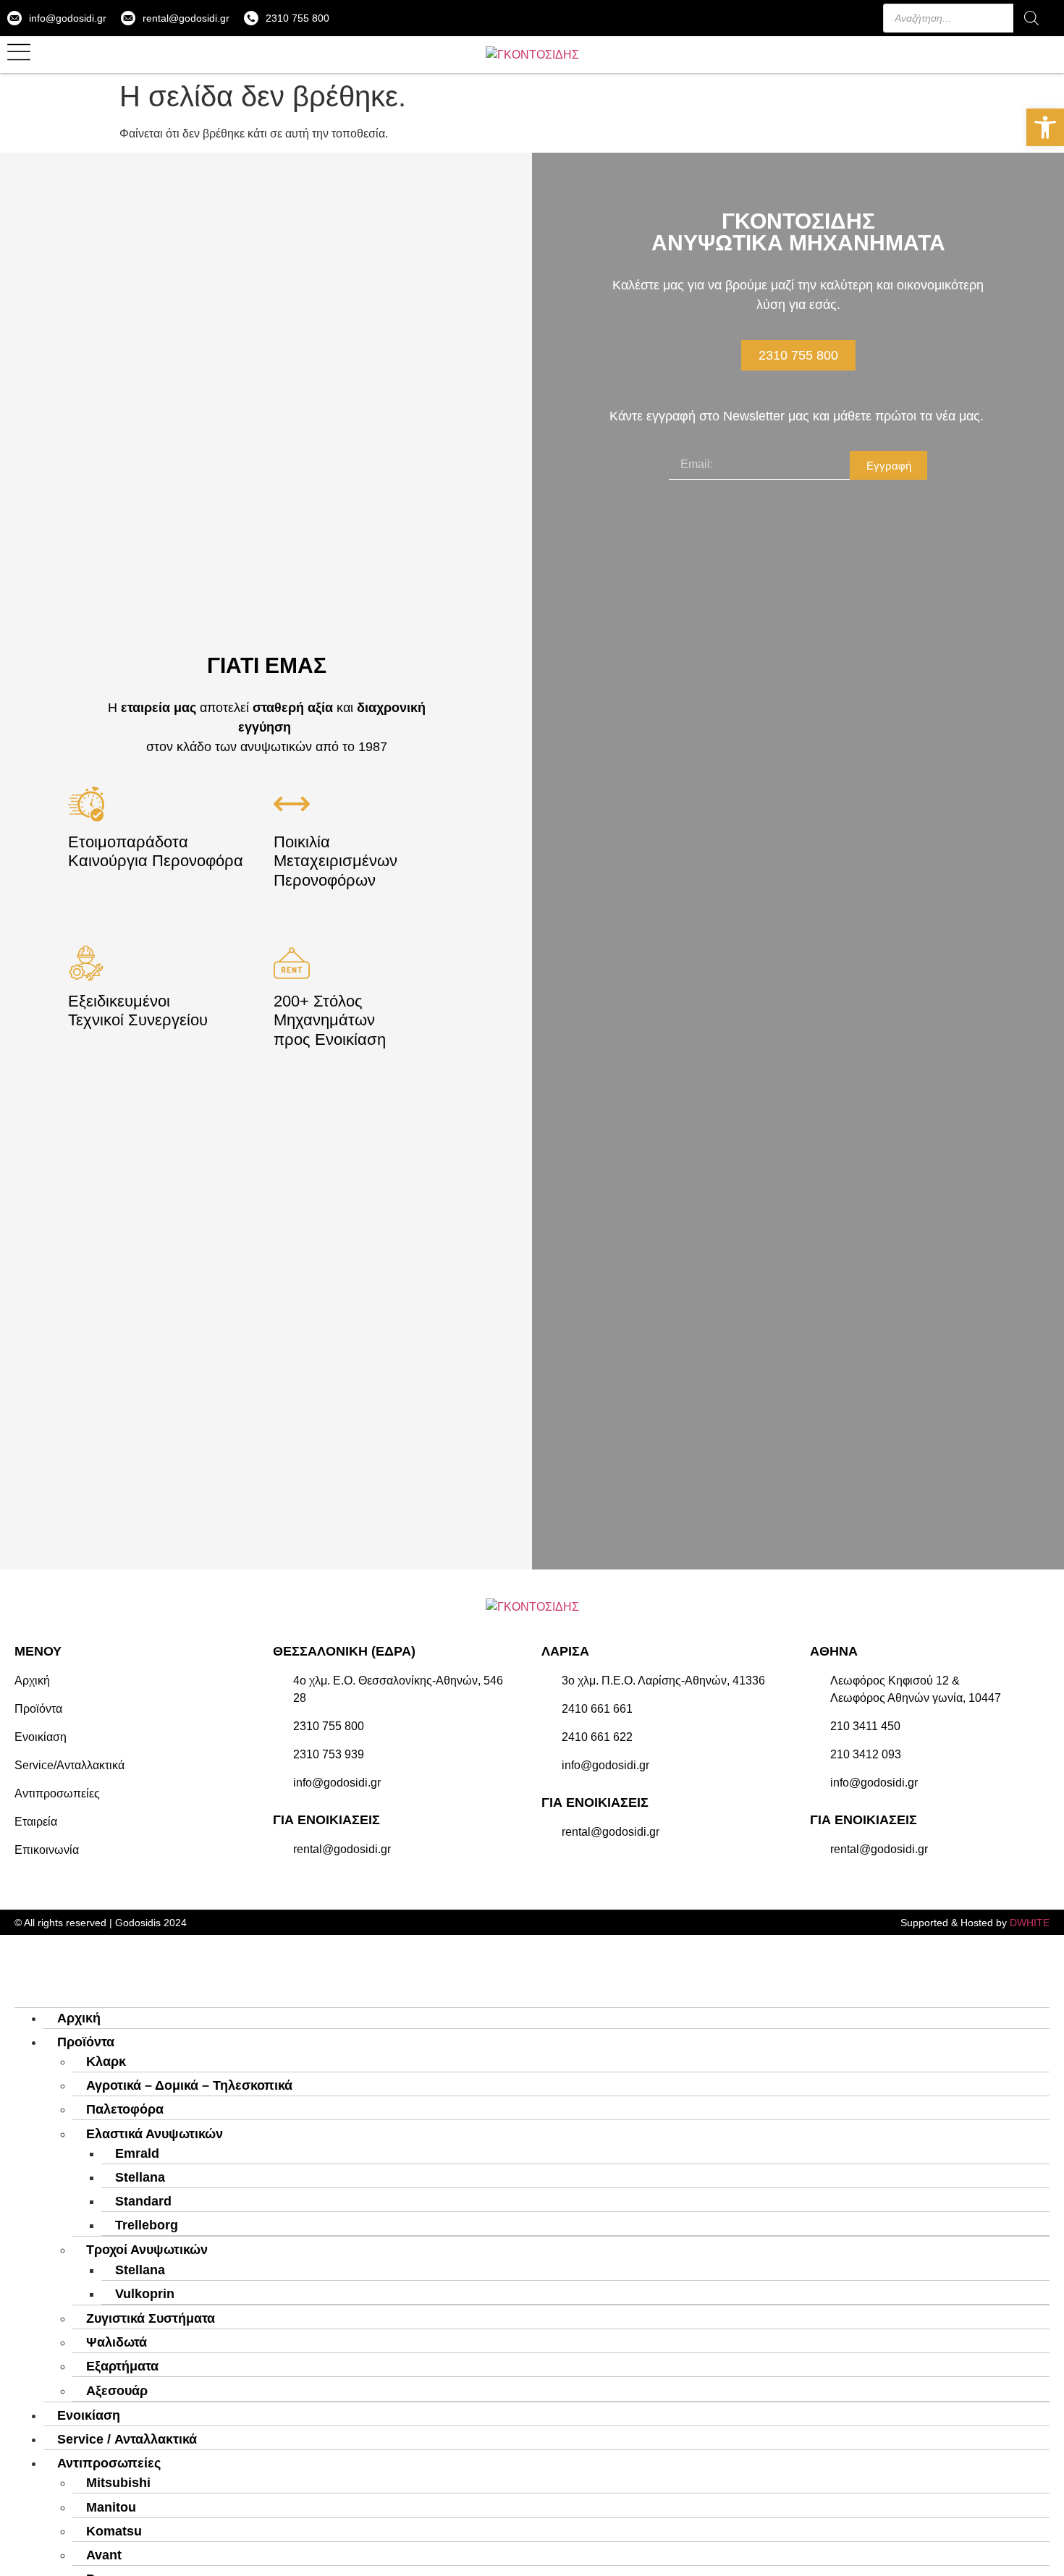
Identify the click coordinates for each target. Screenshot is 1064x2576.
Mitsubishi (118, 2483)
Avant (104, 2555)
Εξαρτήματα (122, 2366)
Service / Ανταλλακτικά (127, 2439)
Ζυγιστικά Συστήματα (151, 2318)
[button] (1045, 127)
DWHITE (1030, 1923)
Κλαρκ (106, 2062)
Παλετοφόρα (125, 2109)
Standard (143, 2201)
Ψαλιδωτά (117, 2342)
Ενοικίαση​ (89, 2415)
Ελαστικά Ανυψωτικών (155, 2134)
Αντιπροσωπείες (109, 2463)
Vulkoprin (145, 2294)
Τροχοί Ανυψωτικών (147, 2250)
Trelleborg (147, 2225)
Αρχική (79, 2018)
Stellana (140, 2177)
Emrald (137, 2153)
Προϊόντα (86, 2042)
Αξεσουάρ (117, 2391)
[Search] (1031, 18)
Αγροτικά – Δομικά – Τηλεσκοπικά (189, 2085)
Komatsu (114, 2531)
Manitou (111, 2507)
